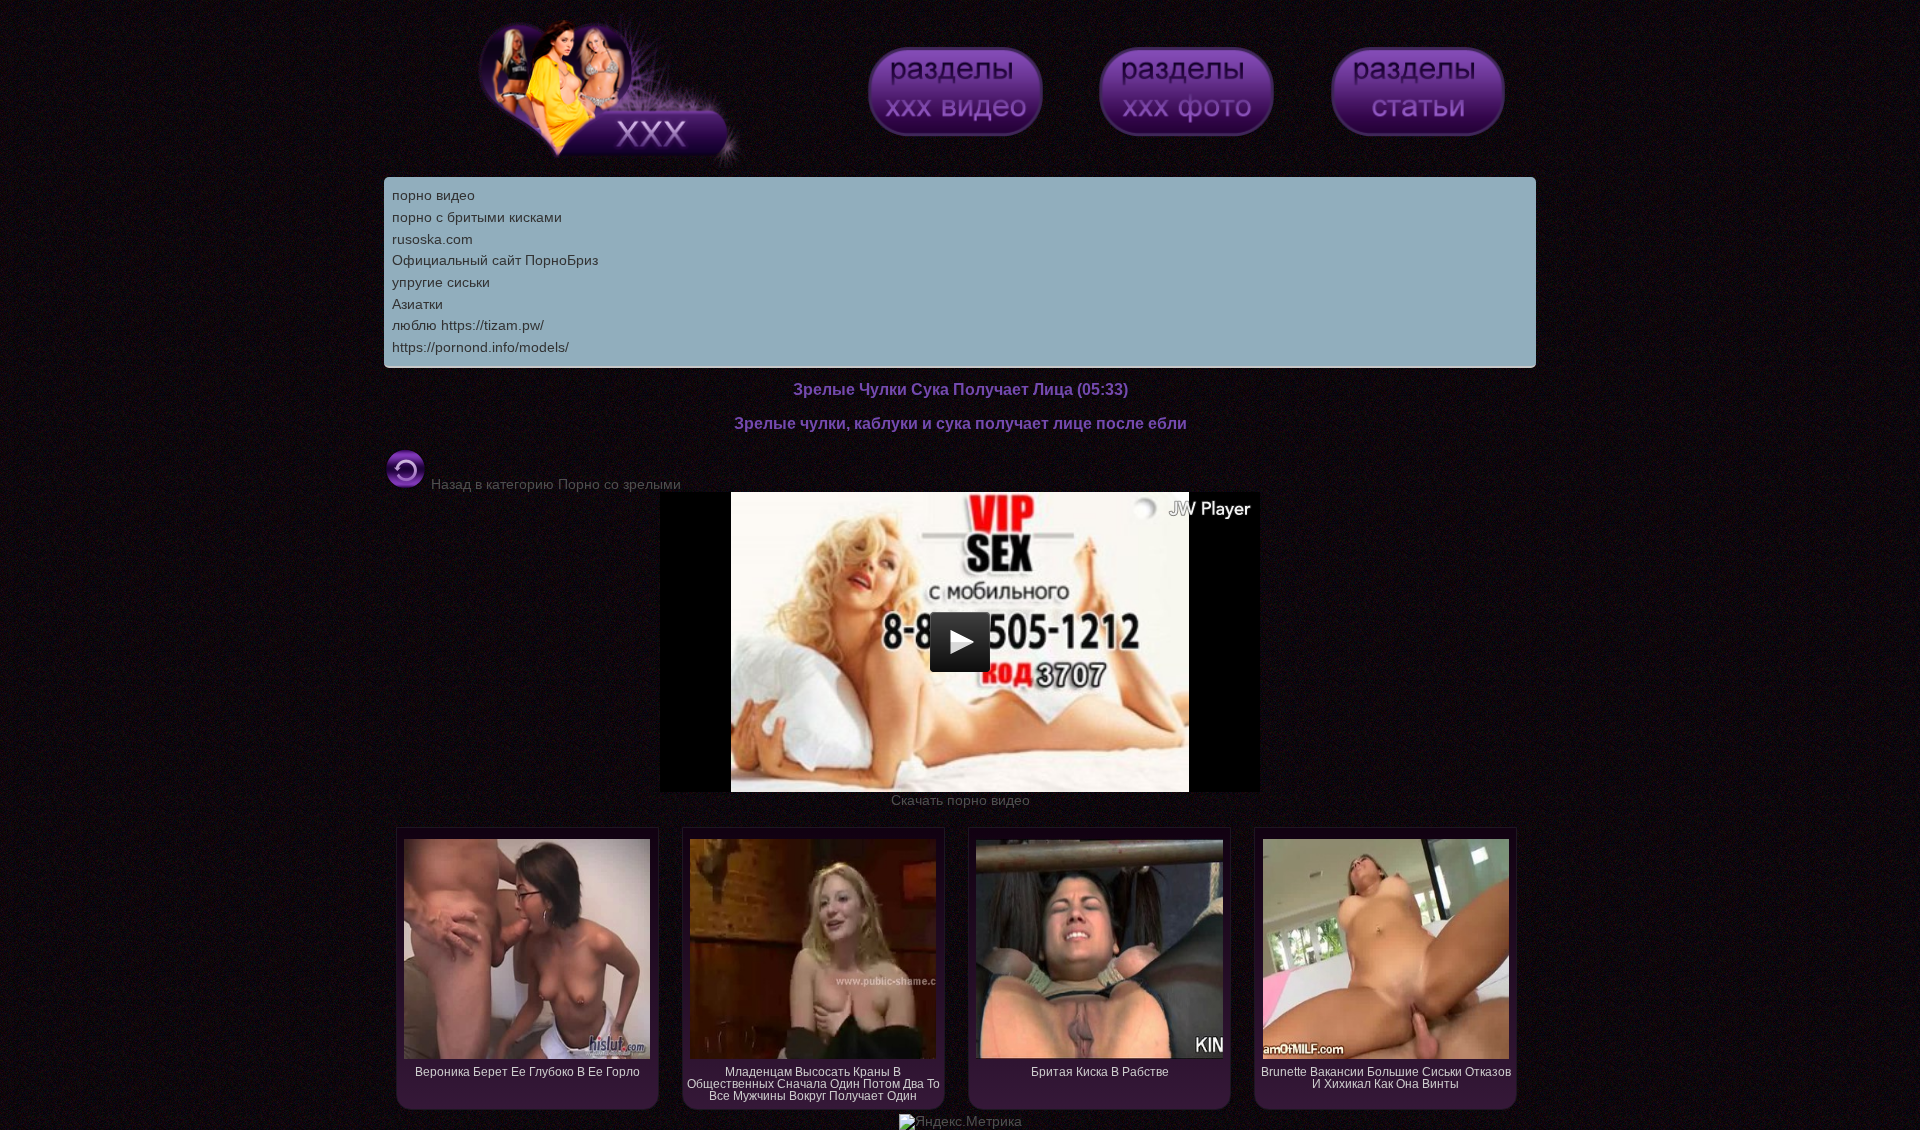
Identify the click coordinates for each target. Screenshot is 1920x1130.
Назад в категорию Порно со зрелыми (554, 484)
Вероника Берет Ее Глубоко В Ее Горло (527, 1072)
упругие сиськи (441, 282)
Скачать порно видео (960, 800)
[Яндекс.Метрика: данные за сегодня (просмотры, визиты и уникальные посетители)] (960, 1122)
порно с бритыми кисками (477, 217)
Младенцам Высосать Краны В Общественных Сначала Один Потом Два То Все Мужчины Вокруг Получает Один (813, 1084)
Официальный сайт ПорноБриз (495, 260)
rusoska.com (432, 239)
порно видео (433, 195)
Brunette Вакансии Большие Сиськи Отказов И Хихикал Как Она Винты (1386, 1078)
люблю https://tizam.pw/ (468, 325)
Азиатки (417, 304)
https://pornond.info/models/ (480, 347)
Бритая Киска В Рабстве (1100, 1072)
